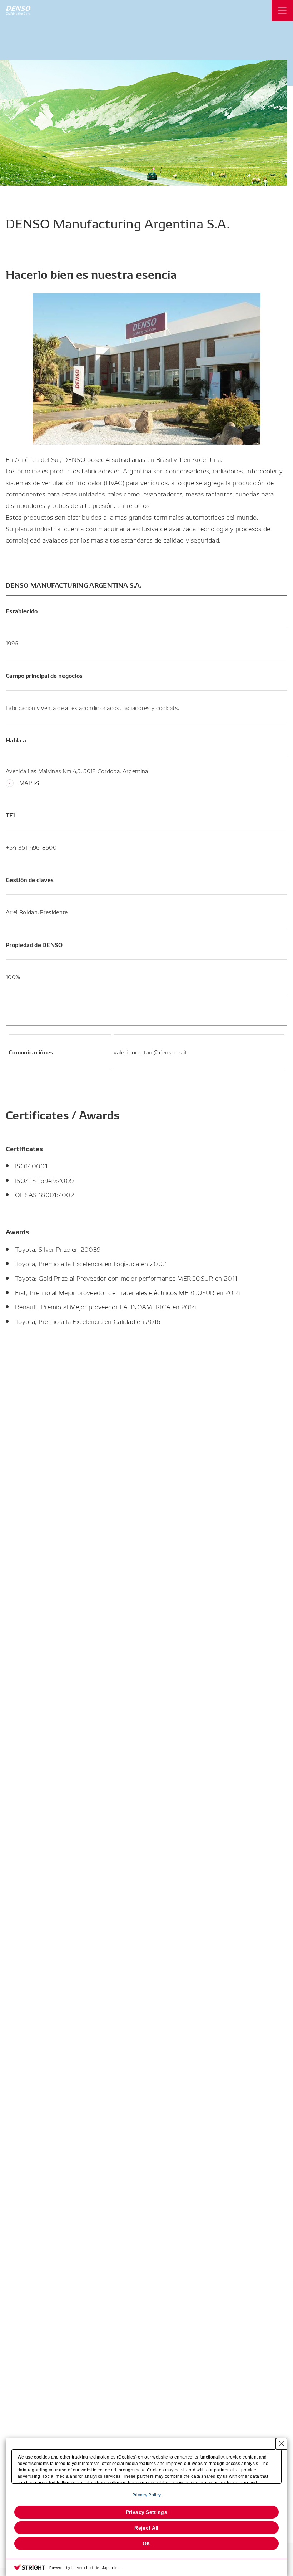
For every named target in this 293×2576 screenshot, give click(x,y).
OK (146, 2544)
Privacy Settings (146, 2512)
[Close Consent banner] (282, 2444)
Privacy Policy (146, 2495)
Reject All (146, 2528)
